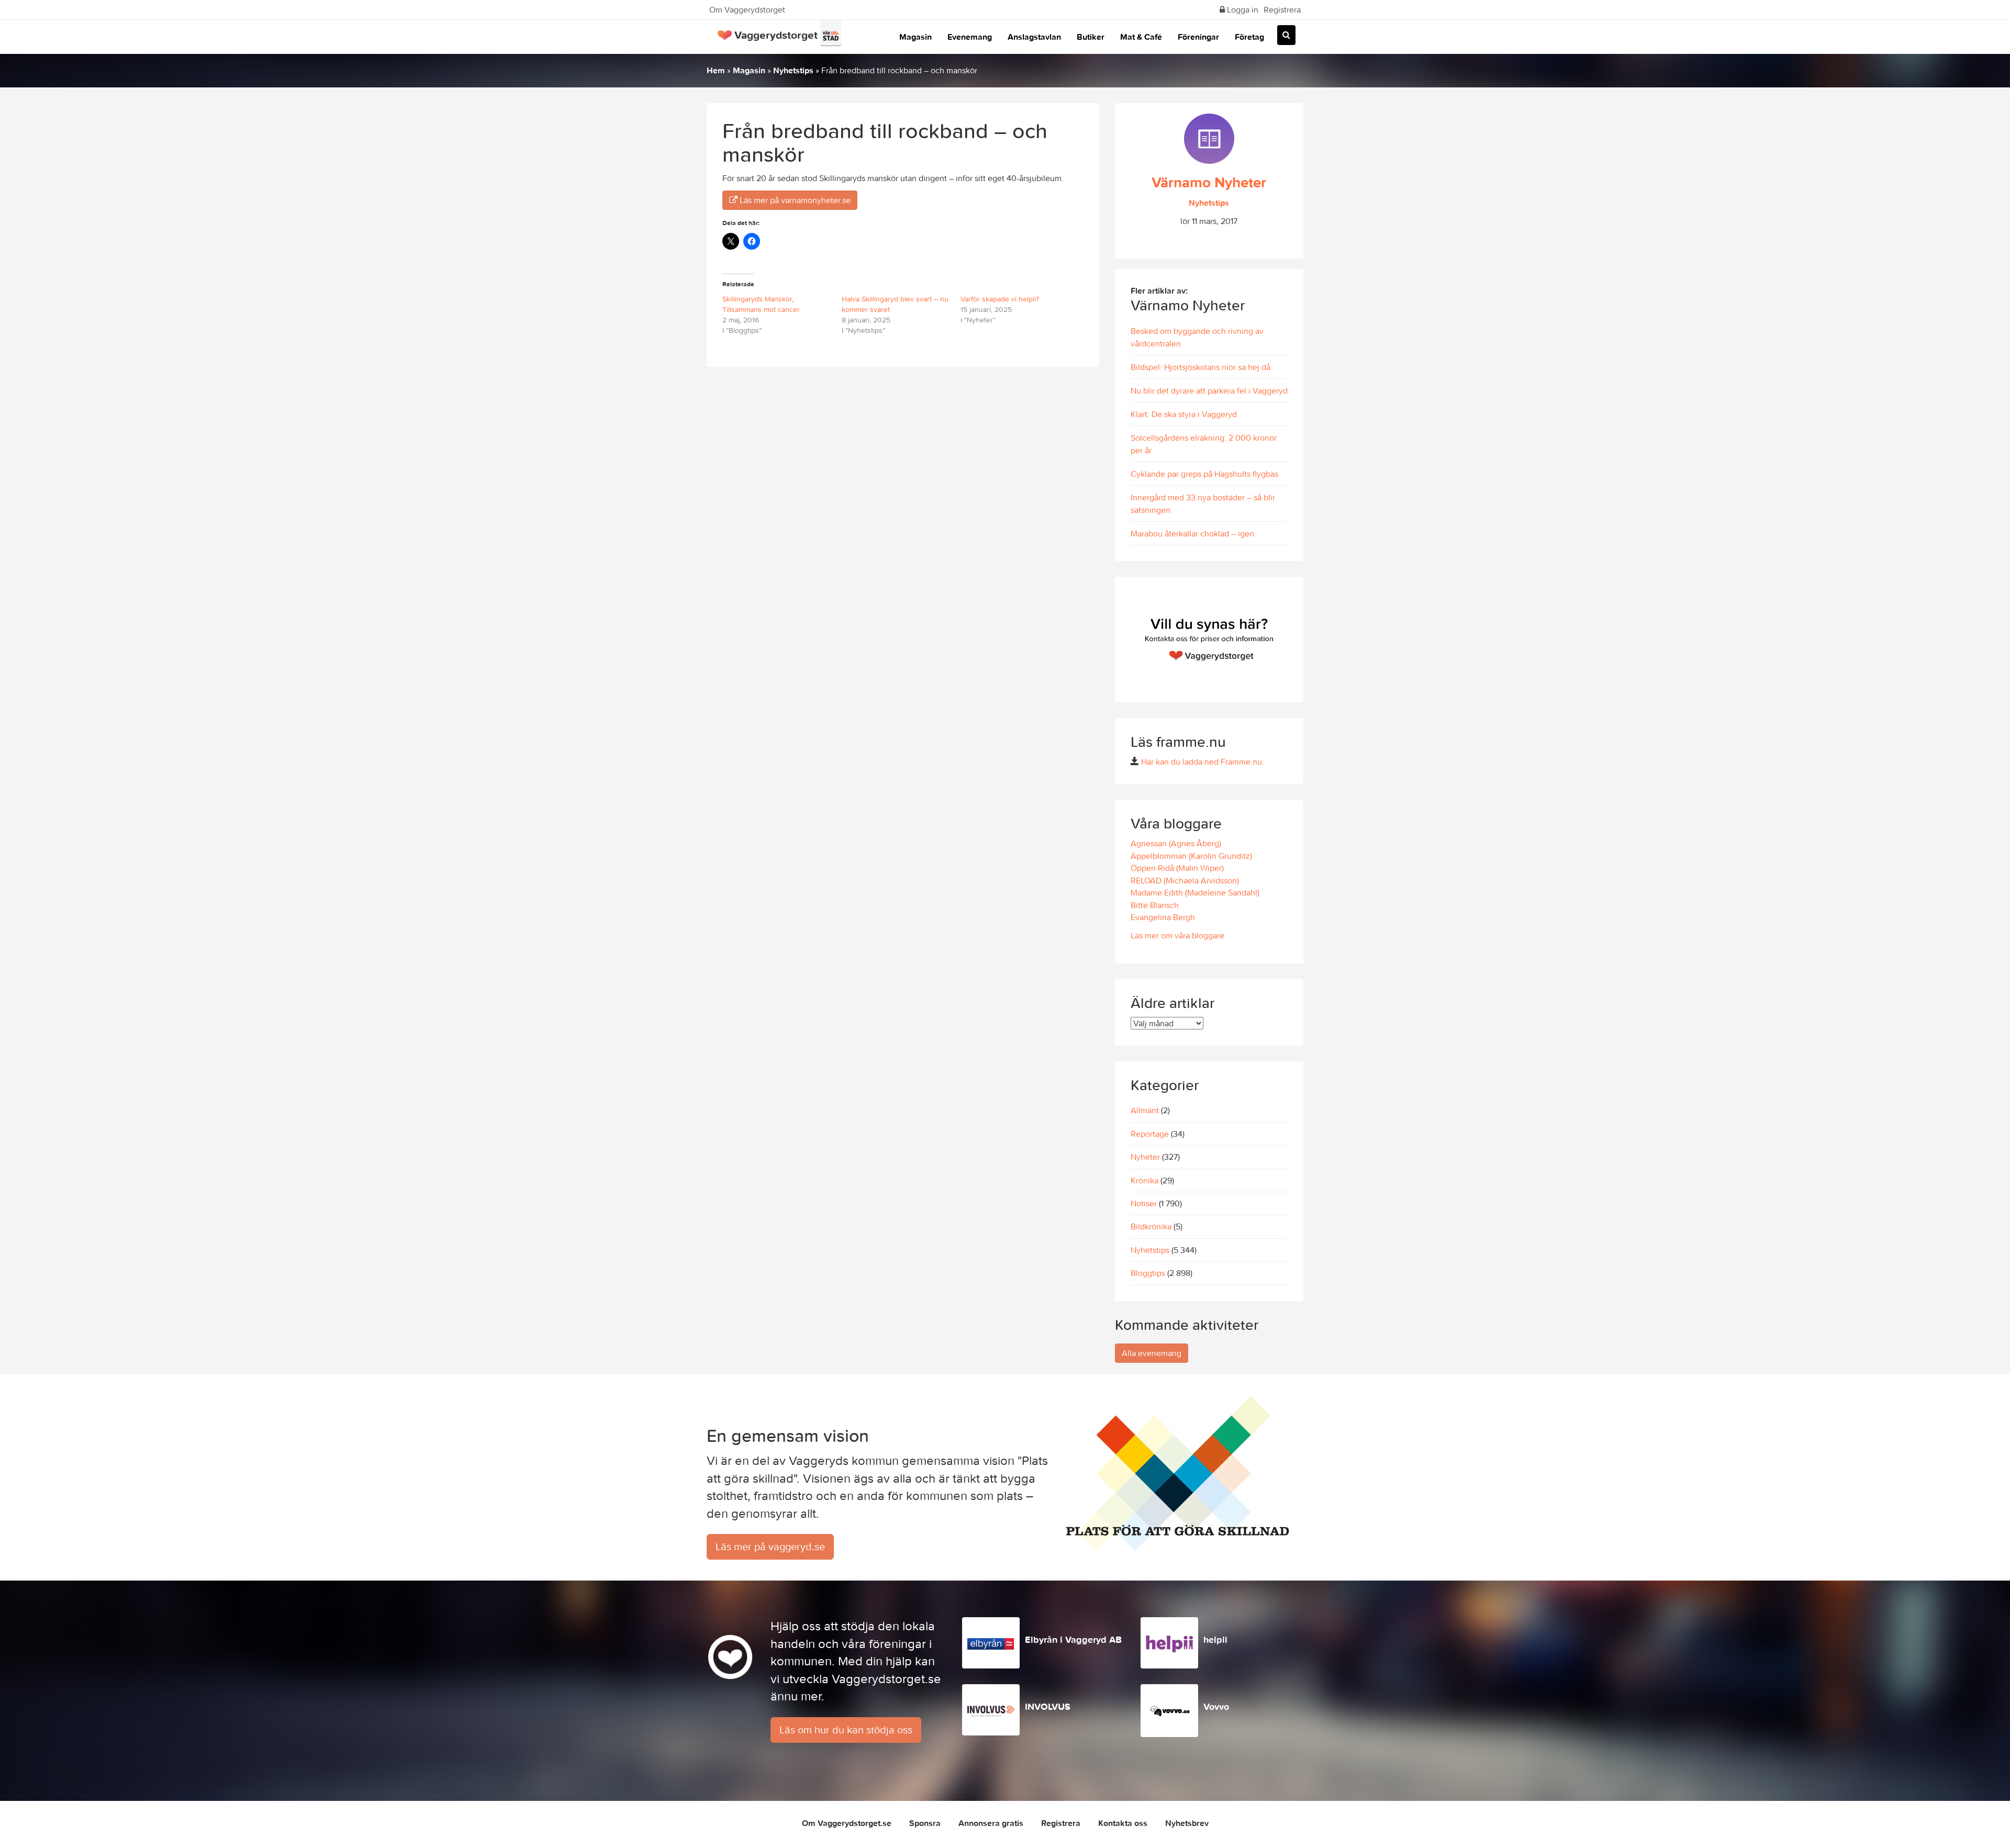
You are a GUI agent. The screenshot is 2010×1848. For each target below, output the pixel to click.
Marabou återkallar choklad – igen (1192, 533)
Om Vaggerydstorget (747, 9)
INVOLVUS (1048, 1706)
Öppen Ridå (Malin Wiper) (1177, 868)
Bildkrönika (1151, 1226)
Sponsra (925, 1823)
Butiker (1091, 37)
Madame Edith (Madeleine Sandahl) (1195, 892)
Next (1293, 640)
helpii (1215, 1639)
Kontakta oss (1123, 1823)
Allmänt (1145, 1110)
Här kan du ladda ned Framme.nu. (1203, 761)
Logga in (1242, 9)
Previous (1125, 640)
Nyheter (1145, 1157)
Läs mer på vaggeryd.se (770, 1546)
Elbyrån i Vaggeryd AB (1073, 1639)
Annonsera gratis (991, 1823)
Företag (1249, 37)
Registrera (1282, 9)
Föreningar (1198, 37)
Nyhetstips (793, 70)
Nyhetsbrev (1187, 1823)
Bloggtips (1148, 1273)
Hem (716, 70)
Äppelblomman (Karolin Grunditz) (1191, 856)
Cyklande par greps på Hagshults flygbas (1204, 474)
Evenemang (970, 37)
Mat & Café (1141, 37)
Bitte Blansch (1155, 905)
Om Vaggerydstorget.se (847, 1823)
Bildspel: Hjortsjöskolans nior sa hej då (1201, 367)
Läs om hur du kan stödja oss (846, 1729)
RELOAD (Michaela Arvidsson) (1185, 880)
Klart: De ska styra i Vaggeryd (1184, 414)
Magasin (915, 37)
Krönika (1144, 1180)
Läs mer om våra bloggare (1177, 935)
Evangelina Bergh (1163, 917)
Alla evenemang (1152, 1353)
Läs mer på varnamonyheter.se (794, 200)
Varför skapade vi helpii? (1000, 299)
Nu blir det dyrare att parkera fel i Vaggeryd (1209, 390)
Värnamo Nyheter (1209, 182)
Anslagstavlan (1034, 37)
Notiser (1144, 1203)
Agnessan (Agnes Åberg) (1176, 843)
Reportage (1150, 1134)
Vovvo (1216, 1706)
